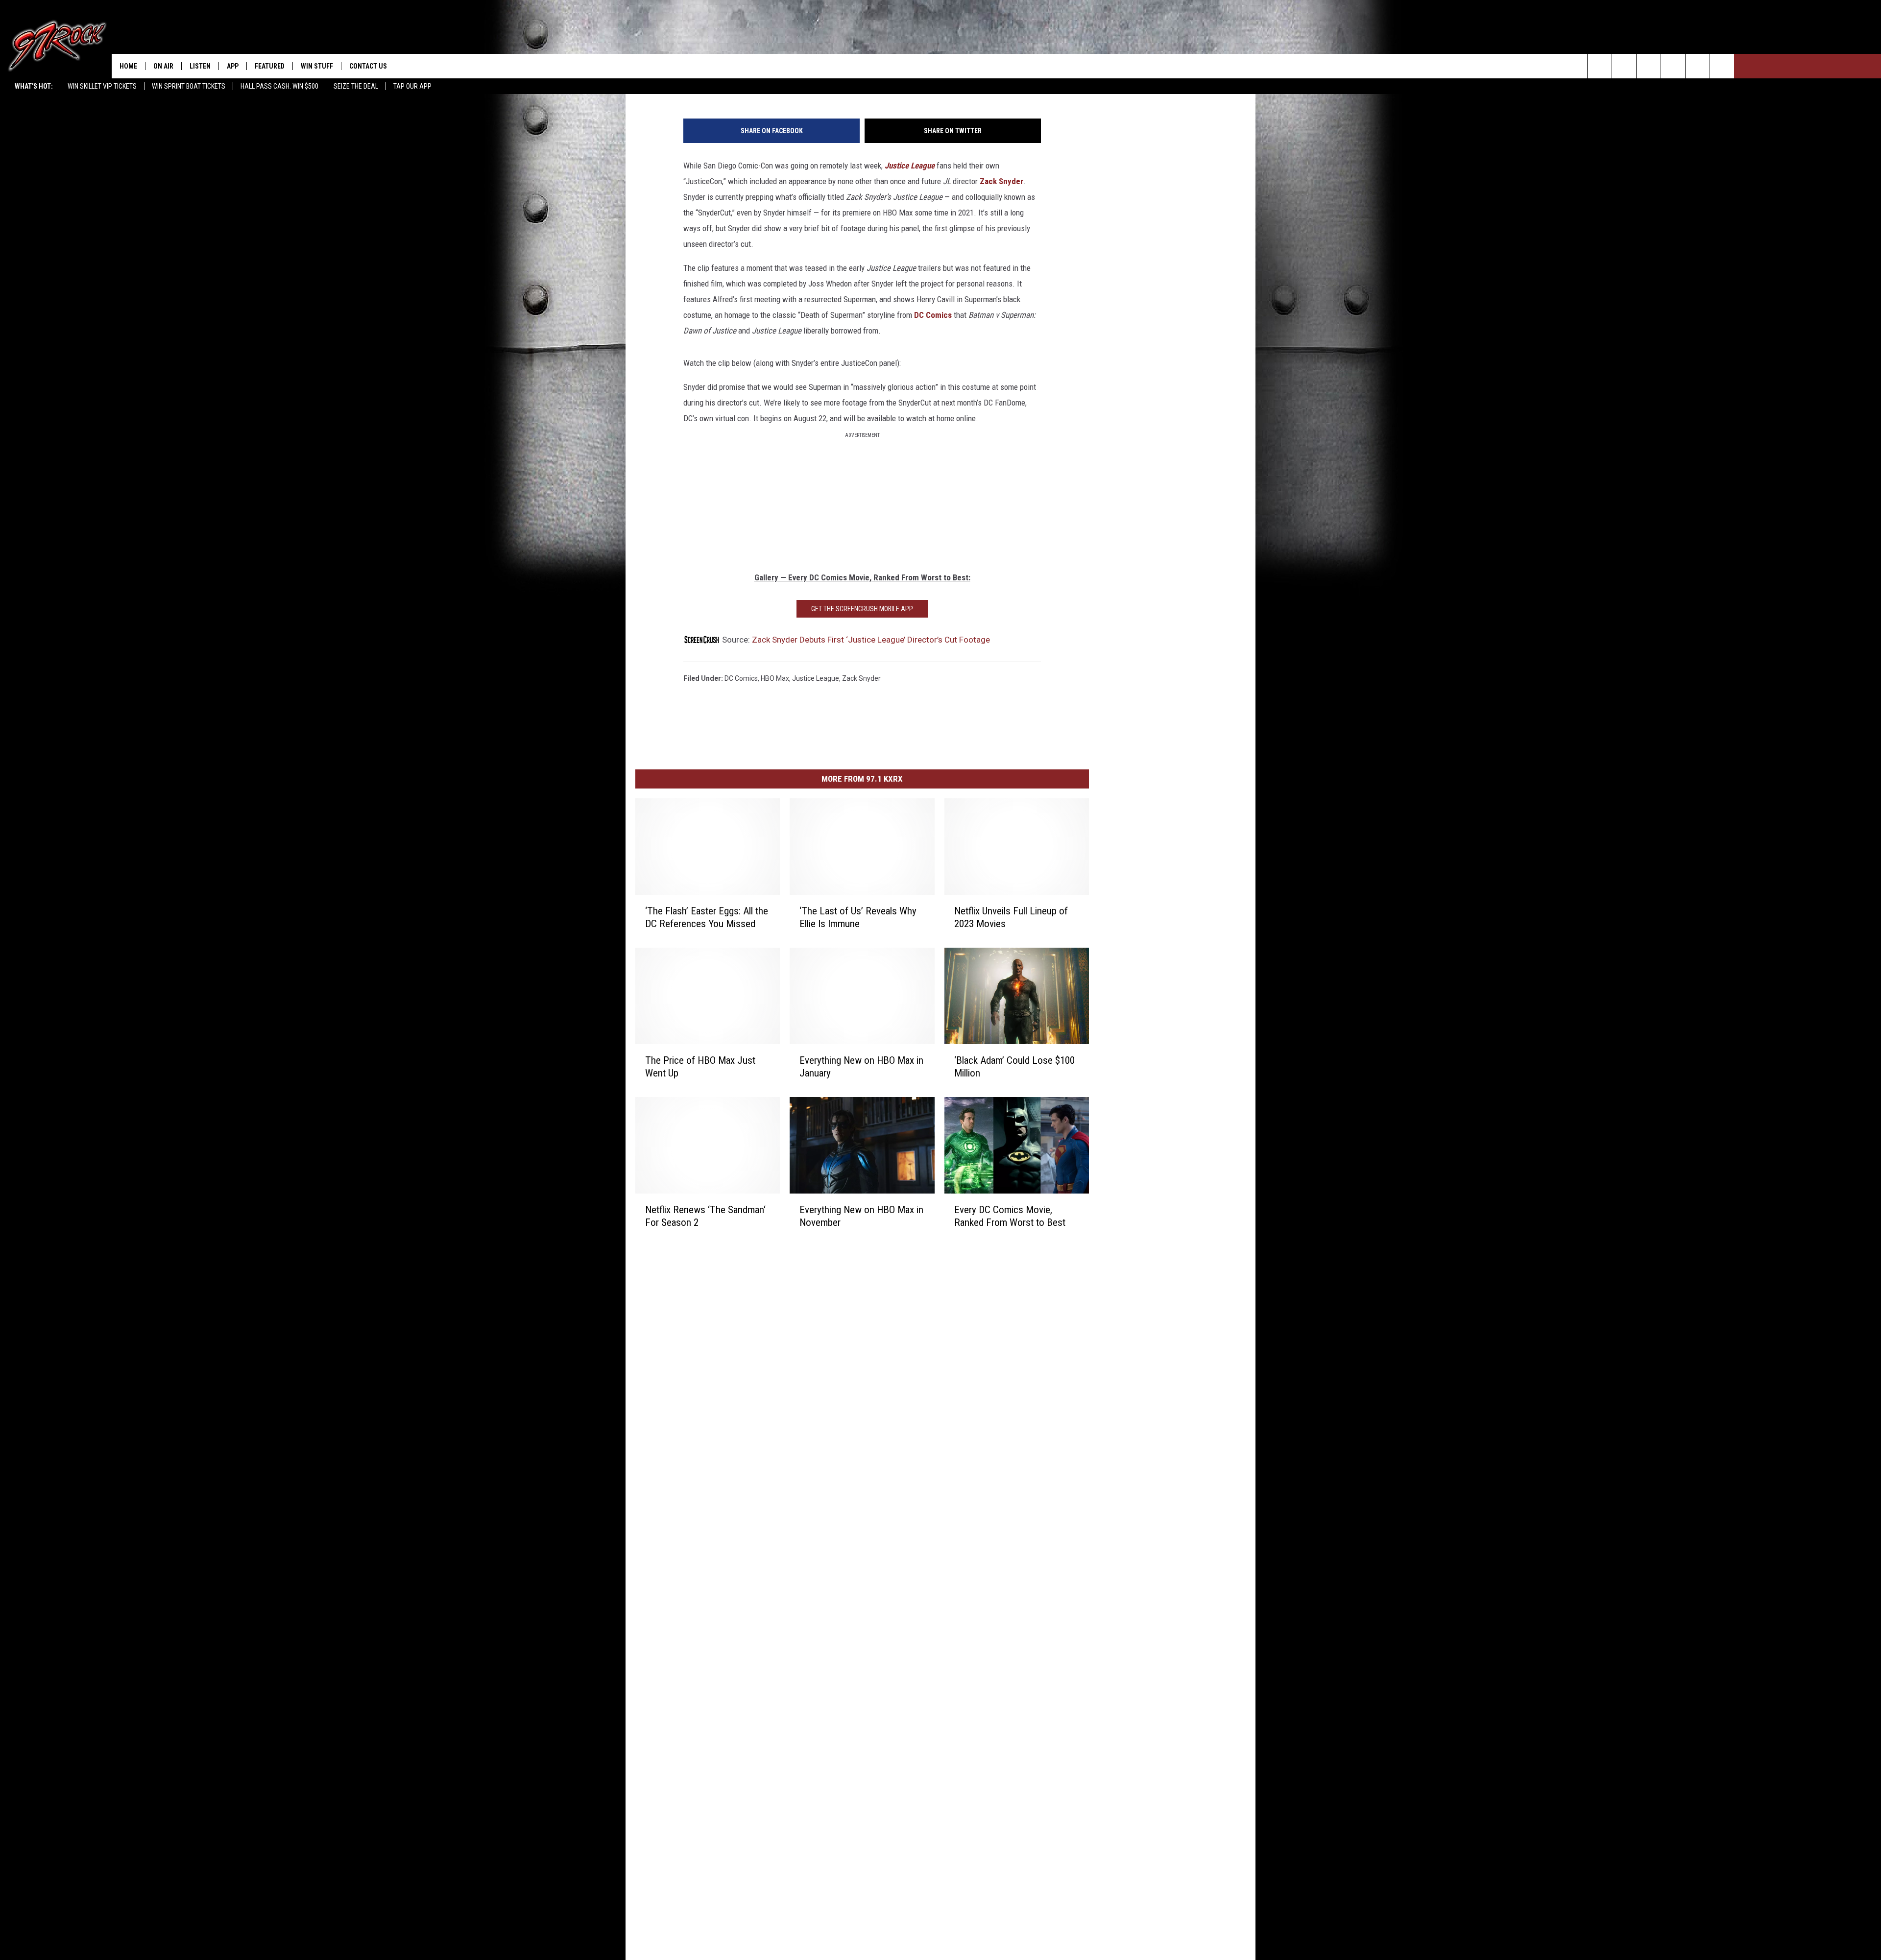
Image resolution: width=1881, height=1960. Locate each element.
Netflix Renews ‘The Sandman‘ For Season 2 (705, 1216)
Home (128, 66)
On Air (163, 66)
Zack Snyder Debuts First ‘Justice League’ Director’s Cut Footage (871, 640)
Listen (200, 66)
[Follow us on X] (1698, 66)
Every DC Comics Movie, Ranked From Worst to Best (1010, 1216)
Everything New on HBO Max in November (861, 1216)
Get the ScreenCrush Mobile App (862, 609)
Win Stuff (317, 66)
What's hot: (34, 86)
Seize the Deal (356, 86)
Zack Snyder (1001, 181)
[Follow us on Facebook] (1649, 66)
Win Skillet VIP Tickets (102, 86)
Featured (270, 66)
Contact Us (368, 66)
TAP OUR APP (412, 86)
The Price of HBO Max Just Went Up (700, 1066)
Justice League (910, 166)
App (233, 66)
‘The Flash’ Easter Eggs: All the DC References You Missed (707, 917)
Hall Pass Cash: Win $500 (279, 86)
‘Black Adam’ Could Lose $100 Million (1014, 1066)
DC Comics (934, 315)
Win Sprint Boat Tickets (189, 86)
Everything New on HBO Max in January (861, 1066)
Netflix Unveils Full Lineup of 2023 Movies (1011, 917)
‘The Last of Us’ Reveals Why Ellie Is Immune (858, 917)
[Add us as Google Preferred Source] (1624, 66)
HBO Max (775, 678)
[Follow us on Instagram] (1673, 66)
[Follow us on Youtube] (1722, 66)
